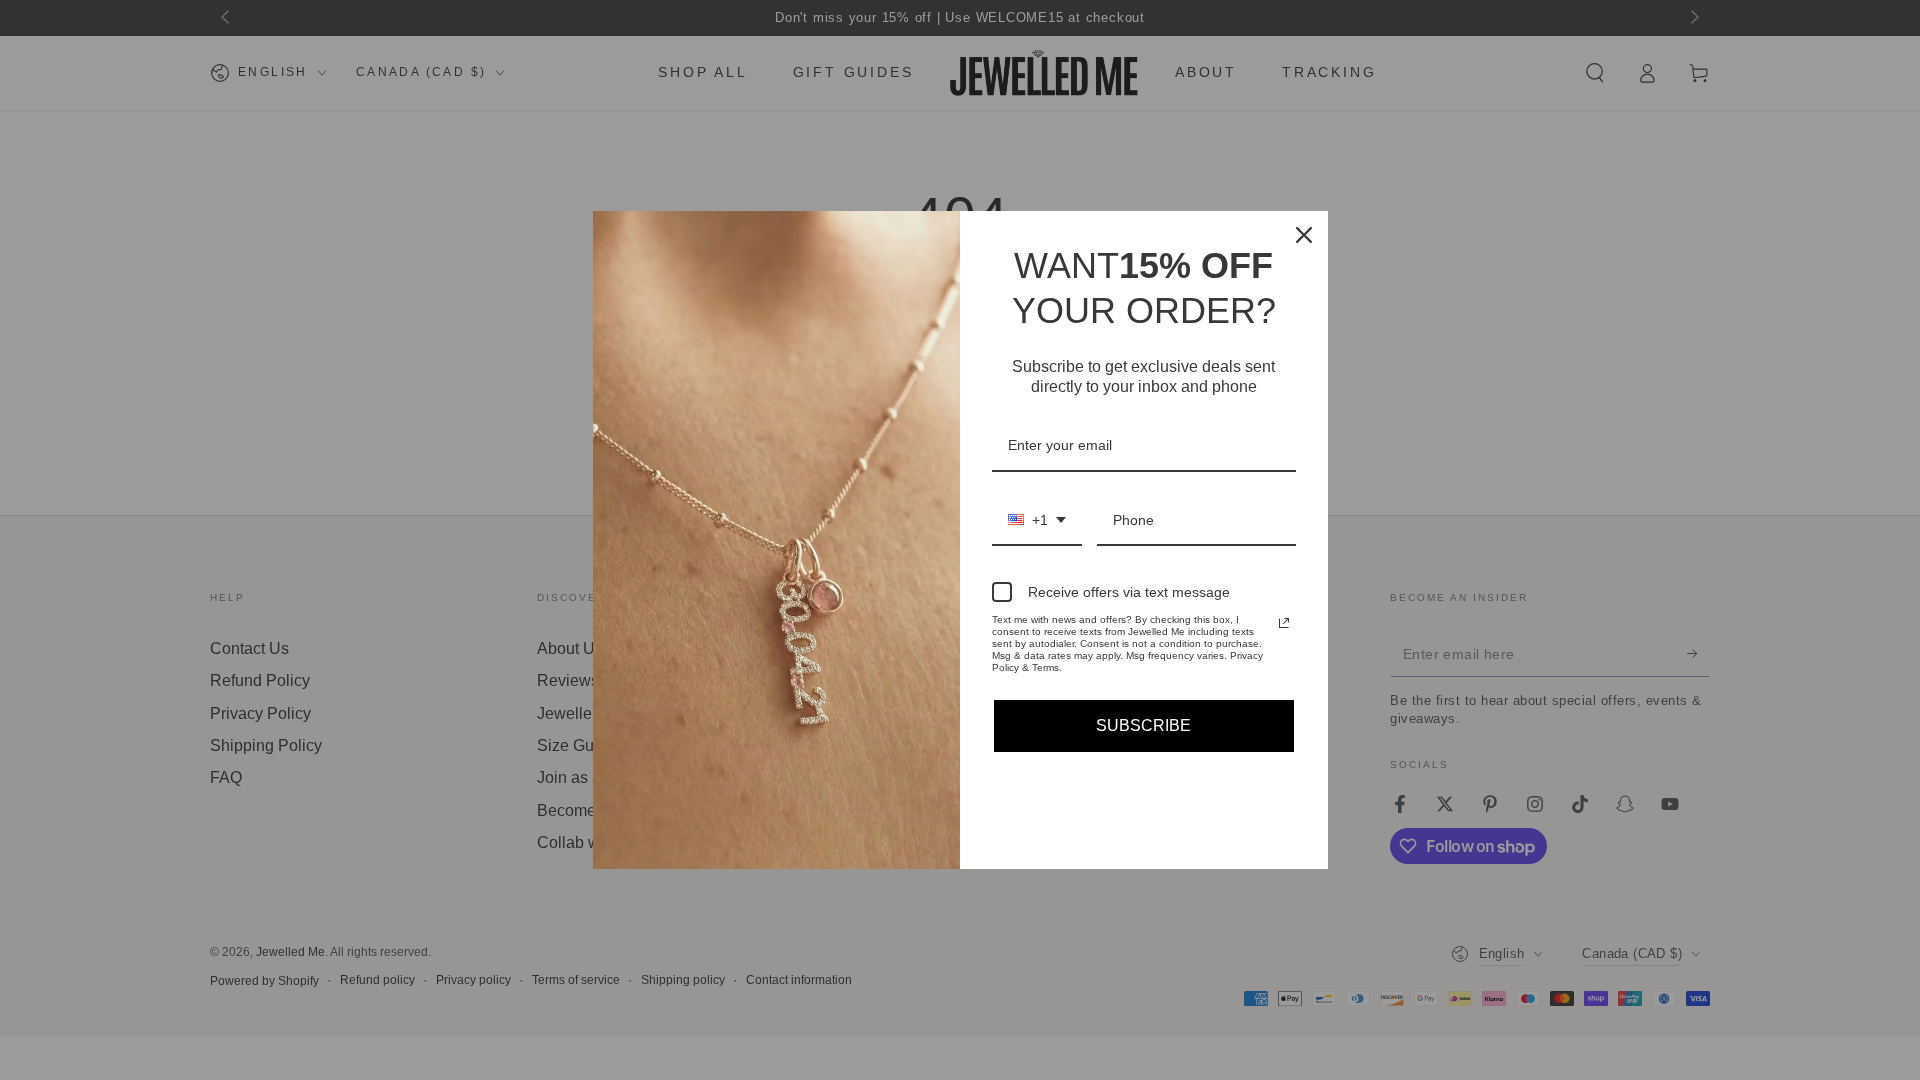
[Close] (1304, 235)
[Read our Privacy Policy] (1284, 623)
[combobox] (1037, 521)
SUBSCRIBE (1143, 725)
